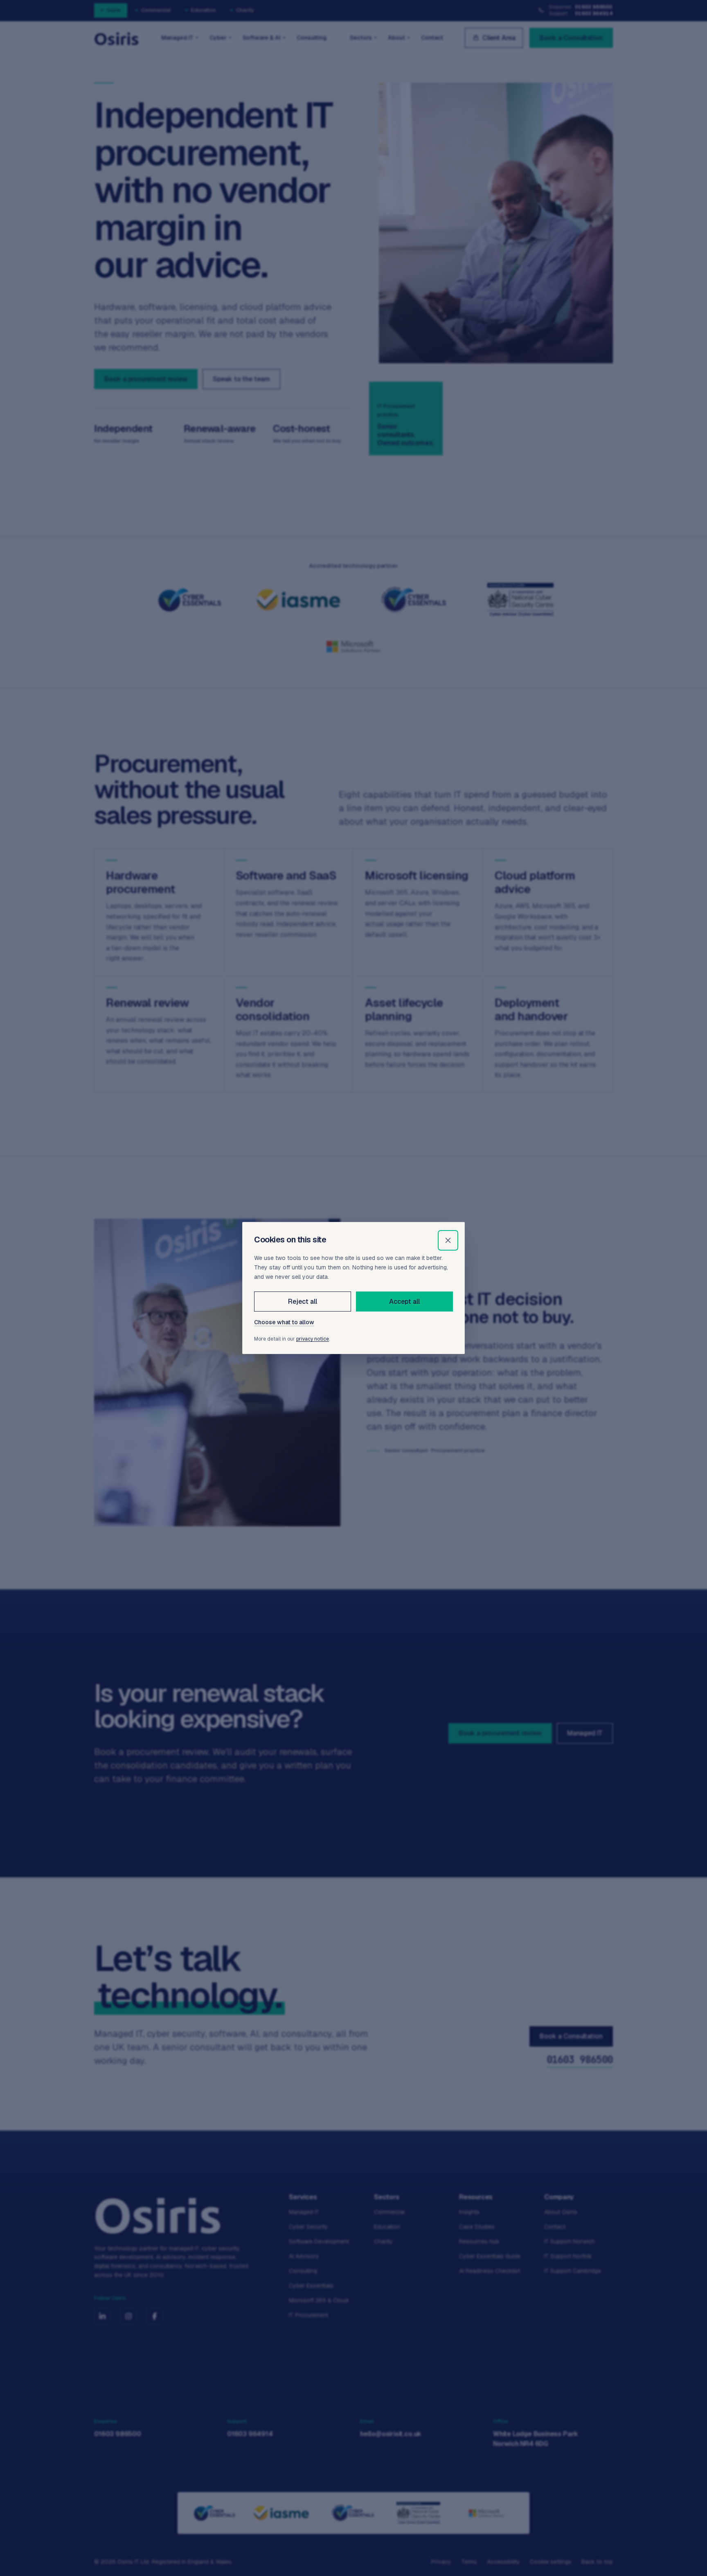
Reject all (302, 1301)
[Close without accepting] (448, 1240)
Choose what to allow (284, 1322)
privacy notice (313, 1339)
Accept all (404, 1301)
